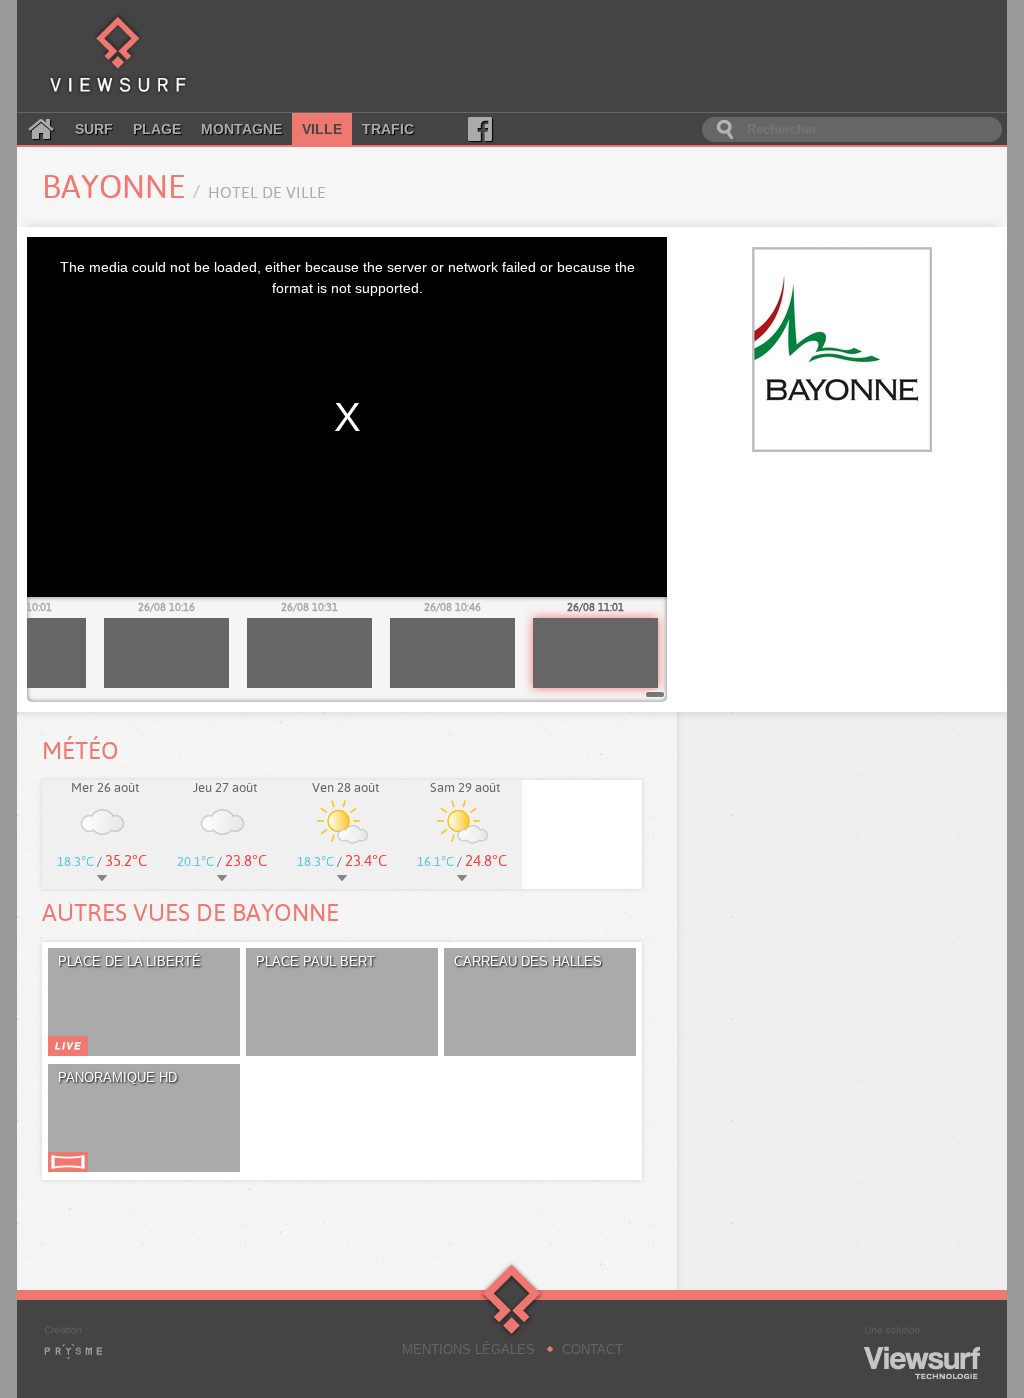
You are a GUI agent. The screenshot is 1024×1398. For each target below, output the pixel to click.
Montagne (241, 129)
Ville (322, 129)
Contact (592, 1349)
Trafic (388, 129)
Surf (94, 129)
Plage (157, 129)
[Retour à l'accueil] (118, 56)
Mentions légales (468, 1349)
